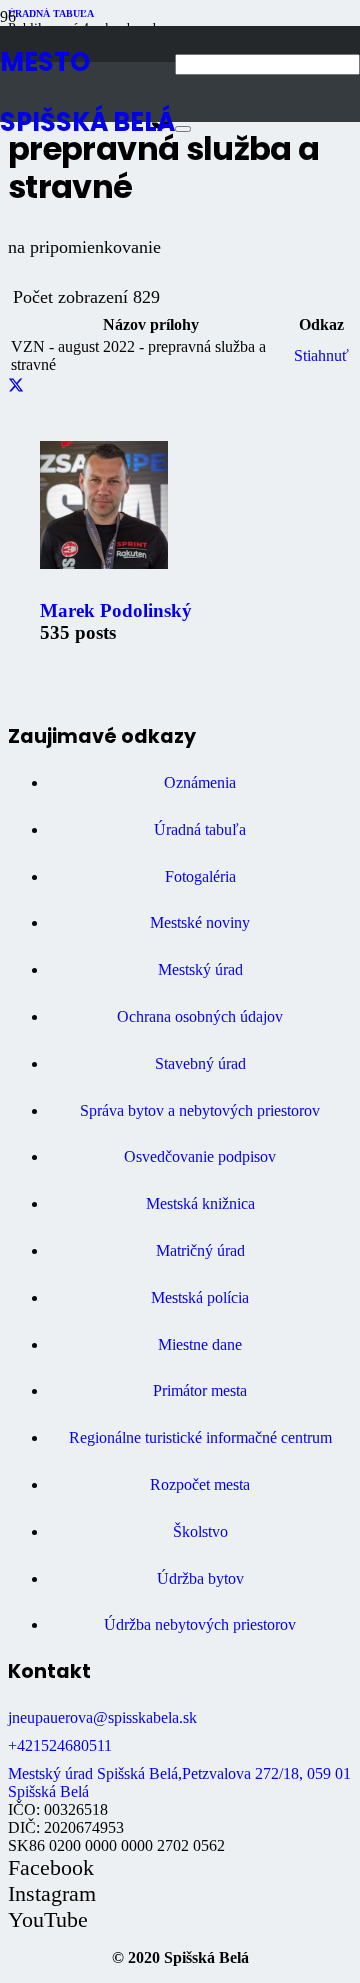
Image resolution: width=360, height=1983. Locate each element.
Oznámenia (200, 782)
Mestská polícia (200, 1297)
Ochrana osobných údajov (200, 1016)
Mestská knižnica (200, 1203)
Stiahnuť (321, 355)
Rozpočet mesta (200, 1484)
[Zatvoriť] (183, 129)
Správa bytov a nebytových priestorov (200, 1110)
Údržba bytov (200, 1578)
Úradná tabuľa (200, 829)
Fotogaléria (200, 876)
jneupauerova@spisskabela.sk (102, 1717)
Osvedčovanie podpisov (200, 1156)
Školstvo (200, 1531)
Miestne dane (200, 1344)
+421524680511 (60, 1745)
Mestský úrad (200, 969)
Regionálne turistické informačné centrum (200, 1437)
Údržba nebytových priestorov (200, 1624)
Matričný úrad (200, 1250)
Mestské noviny (200, 922)
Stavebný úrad (200, 1063)
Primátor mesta (200, 1390)
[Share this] (16, 386)
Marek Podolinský (116, 610)
